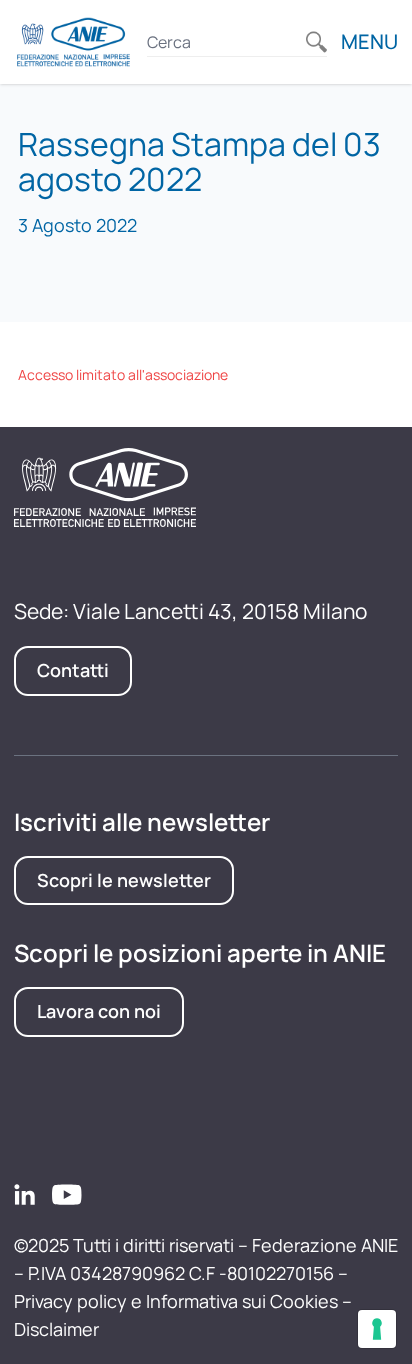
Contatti (73, 670)
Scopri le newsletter (124, 880)
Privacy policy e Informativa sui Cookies (176, 1301)
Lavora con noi (99, 1011)
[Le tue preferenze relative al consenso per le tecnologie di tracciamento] (377, 1329)
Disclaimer (56, 1329)
